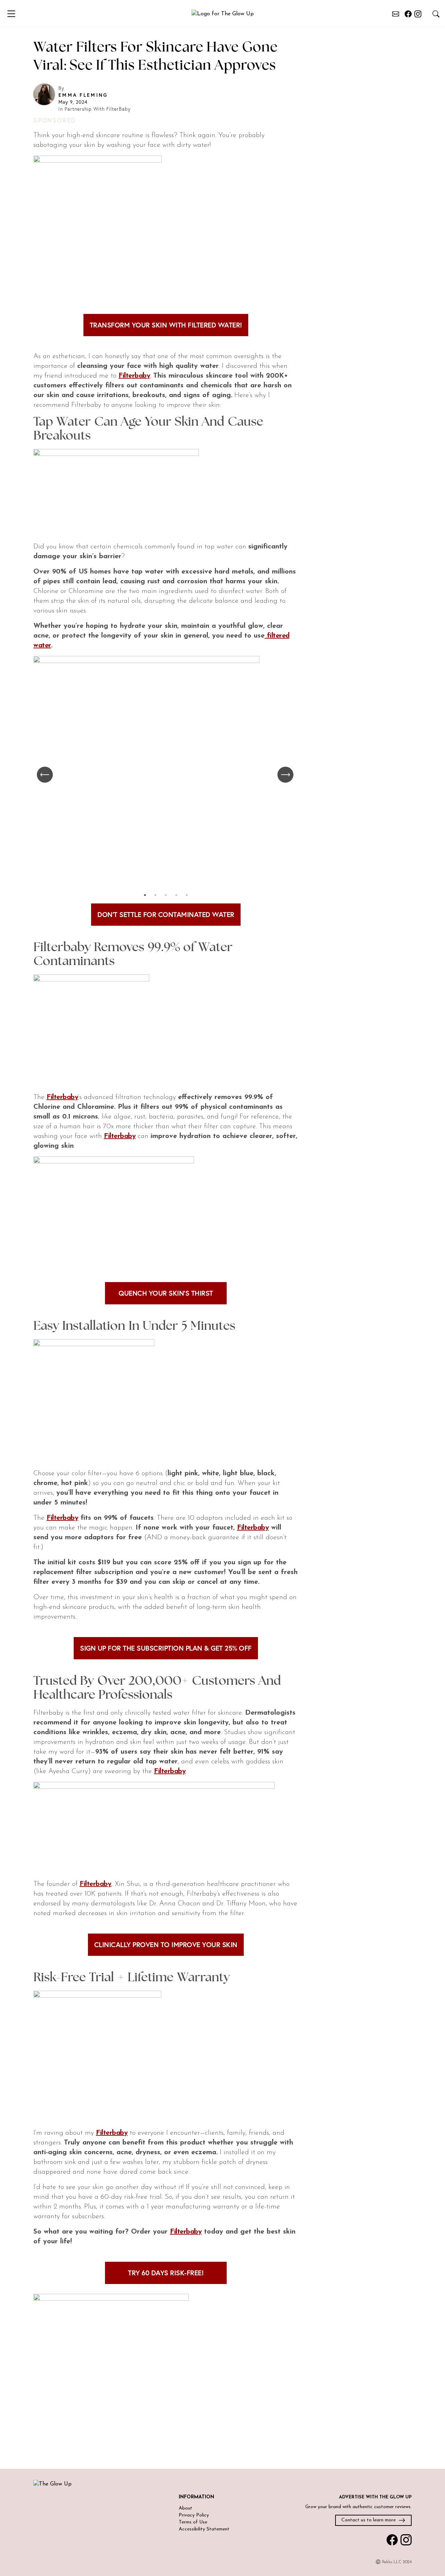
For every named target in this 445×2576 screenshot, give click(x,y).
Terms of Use (193, 2522)
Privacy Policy (194, 2515)
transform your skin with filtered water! (166, 325)
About (185, 2508)
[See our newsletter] (396, 14)
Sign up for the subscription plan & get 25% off (166, 1648)
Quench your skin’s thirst (166, 1293)
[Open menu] (16, 14)
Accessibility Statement (204, 2529)
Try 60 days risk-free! (166, 2273)
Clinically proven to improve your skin (166, 1945)
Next (286, 775)
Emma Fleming (83, 95)
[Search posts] (436, 14)
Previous (46, 775)
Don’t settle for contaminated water (166, 914)
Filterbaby (134, 376)
